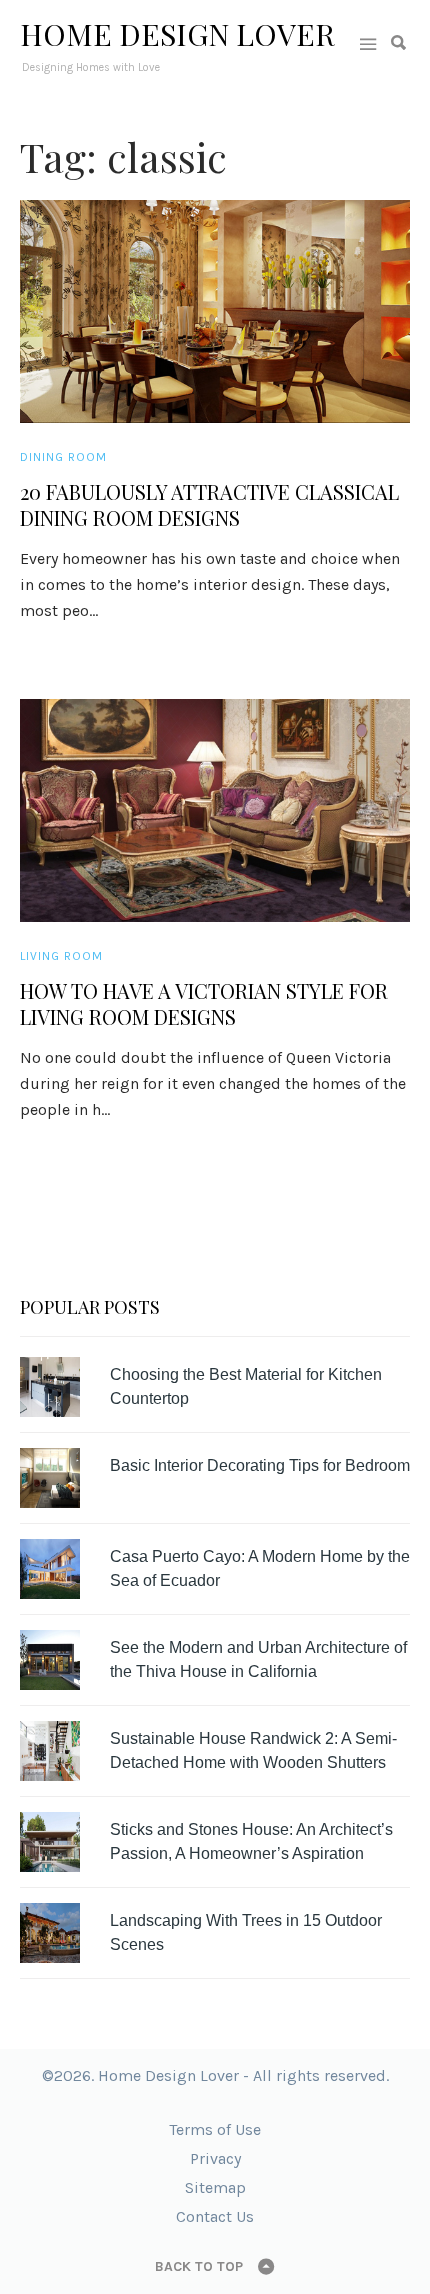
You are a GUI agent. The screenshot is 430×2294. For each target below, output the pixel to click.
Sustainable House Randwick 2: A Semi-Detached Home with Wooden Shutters (253, 1750)
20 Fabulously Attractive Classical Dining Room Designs (209, 505)
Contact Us (215, 2216)
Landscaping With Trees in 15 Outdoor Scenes (246, 1932)
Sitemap (215, 2187)
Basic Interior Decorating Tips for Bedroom (260, 1465)
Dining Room (63, 457)
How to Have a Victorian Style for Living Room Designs (204, 1004)
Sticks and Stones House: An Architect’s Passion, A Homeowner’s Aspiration (251, 1841)
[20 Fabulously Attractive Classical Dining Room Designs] (215, 311)
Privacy (215, 2158)
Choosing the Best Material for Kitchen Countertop (246, 1386)
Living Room (61, 956)
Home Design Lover (177, 34)
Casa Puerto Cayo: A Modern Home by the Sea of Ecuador (260, 1568)
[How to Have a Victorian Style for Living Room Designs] (215, 810)
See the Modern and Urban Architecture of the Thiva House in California (258, 1659)
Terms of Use (215, 2129)
